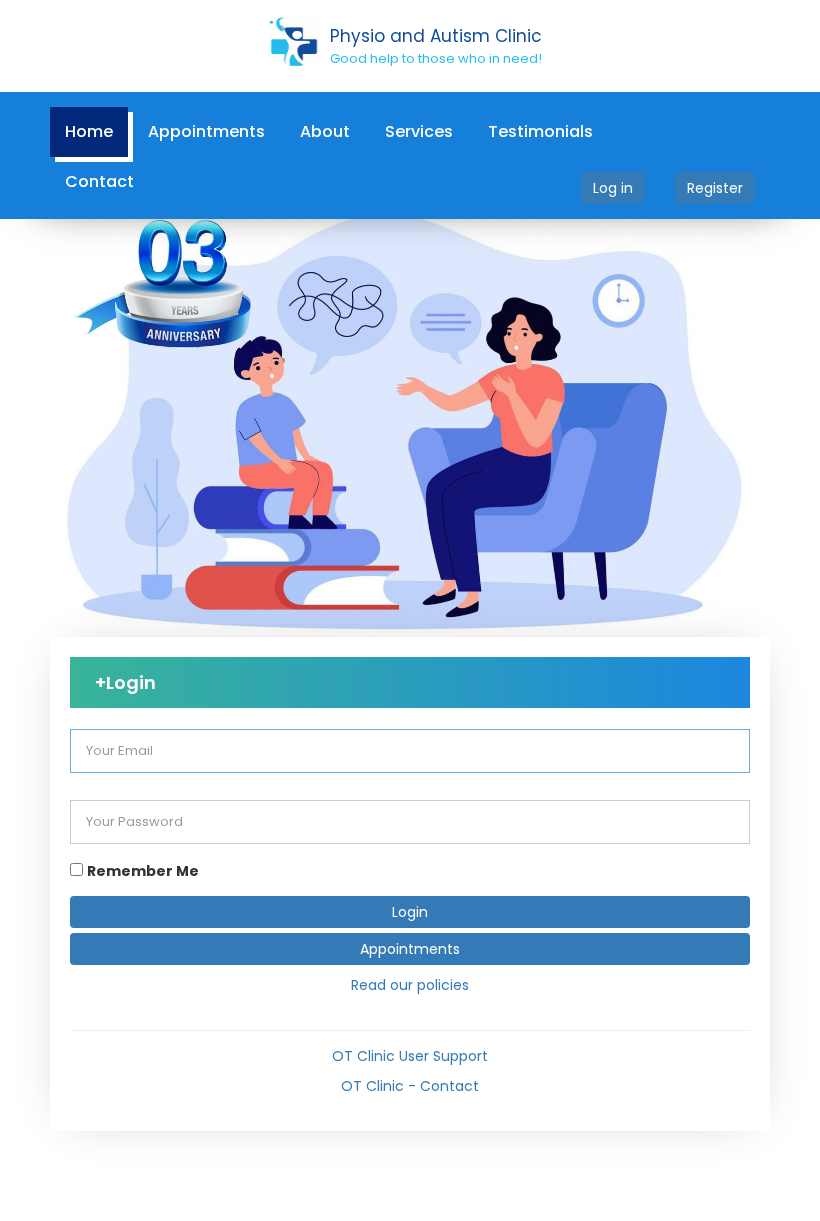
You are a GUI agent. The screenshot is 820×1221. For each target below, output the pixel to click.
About (325, 131)
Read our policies (410, 985)
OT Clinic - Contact (410, 1086)
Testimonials (540, 131)
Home (89, 131)
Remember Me (143, 871)
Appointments (206, 131)
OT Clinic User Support (410, 1056)
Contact (99, 181)
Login (410, 912)
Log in (613, 188)
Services (419, 131)
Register (715, 188)
